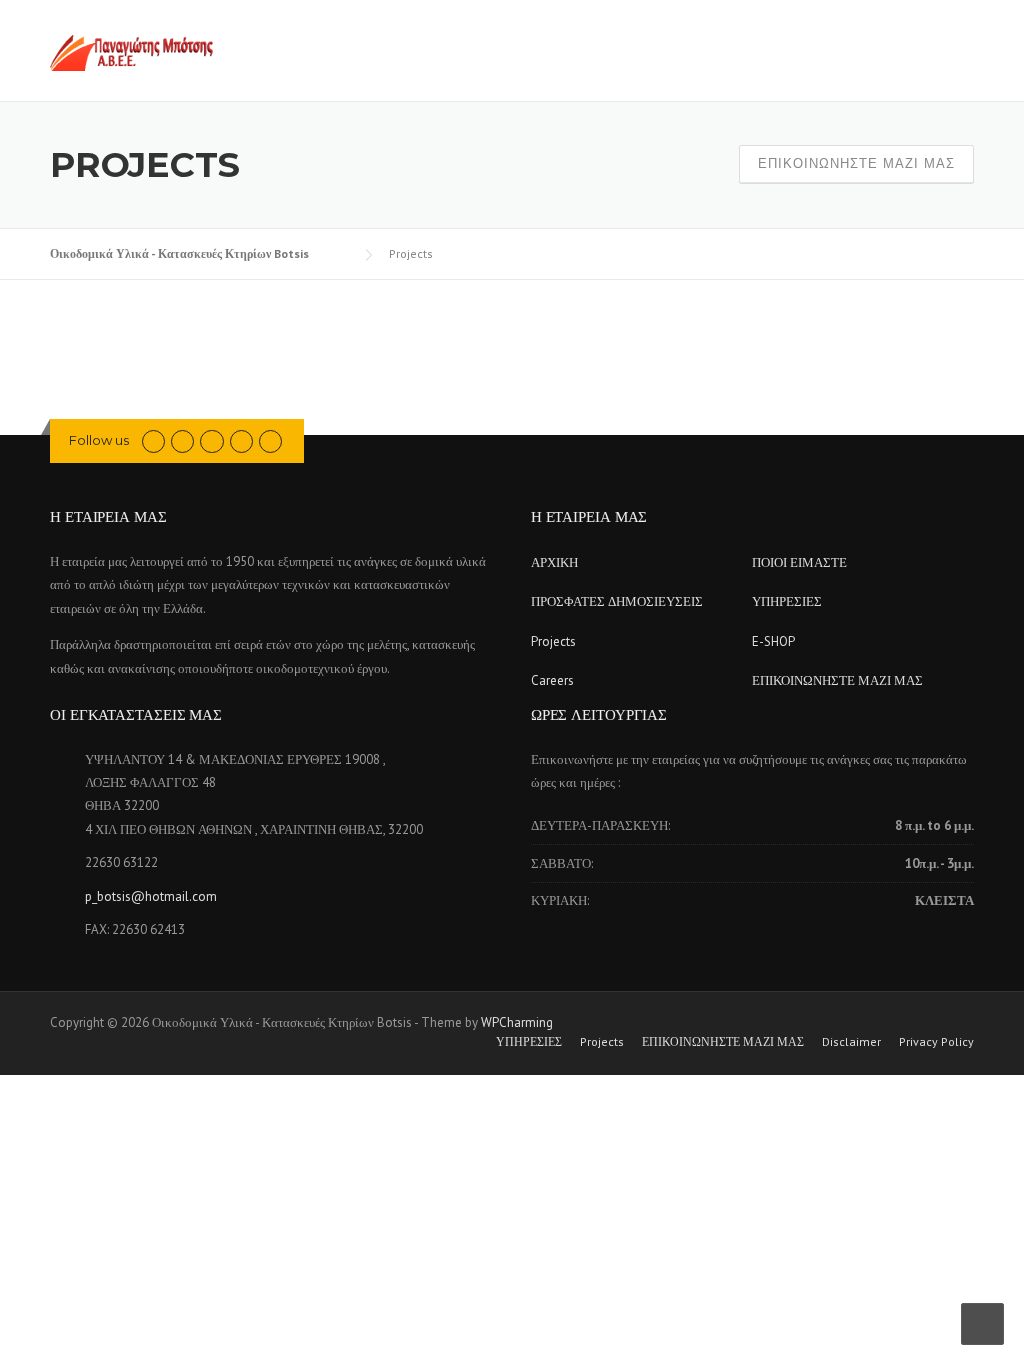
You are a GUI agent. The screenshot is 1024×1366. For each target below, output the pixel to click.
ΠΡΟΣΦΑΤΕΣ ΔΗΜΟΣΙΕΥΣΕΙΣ (617, 601)
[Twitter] (153, 440)
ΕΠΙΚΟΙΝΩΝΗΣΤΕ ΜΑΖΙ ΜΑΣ (856, 163)
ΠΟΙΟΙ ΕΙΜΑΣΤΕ (799, 562)
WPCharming (517, 1022)
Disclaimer (851, 1042)
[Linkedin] (211, 440)
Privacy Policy (936, 1042)
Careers (552, 680)
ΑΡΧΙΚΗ (554, 562)
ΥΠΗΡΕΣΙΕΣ (787, 601)
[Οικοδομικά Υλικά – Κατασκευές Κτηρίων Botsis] (131, 52)
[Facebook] (182, 440)
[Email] (270, 440)
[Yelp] (241, 440)
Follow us (99, 440)
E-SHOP (773, 641)
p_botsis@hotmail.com (151, 896)
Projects (553, 641)
